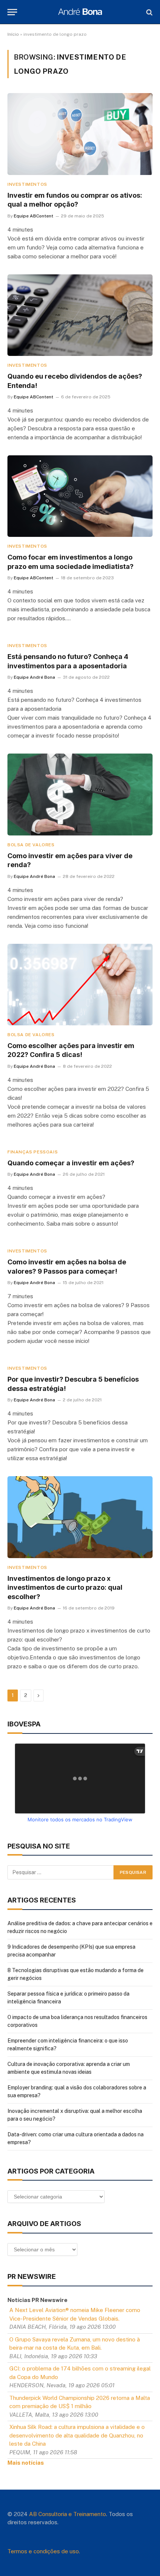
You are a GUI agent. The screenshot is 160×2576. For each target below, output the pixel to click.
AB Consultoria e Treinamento (68, 2514)
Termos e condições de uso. (44, 2551)
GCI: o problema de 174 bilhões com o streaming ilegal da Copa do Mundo (80, 2373)
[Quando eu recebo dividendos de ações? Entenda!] (80, 315)
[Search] (149, 12)
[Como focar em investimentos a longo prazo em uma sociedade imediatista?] (80, 496)
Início (13, 34)
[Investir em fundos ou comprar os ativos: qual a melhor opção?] (80, 134)
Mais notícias (26, 2463)
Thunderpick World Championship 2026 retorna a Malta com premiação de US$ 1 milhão (80, 2402)
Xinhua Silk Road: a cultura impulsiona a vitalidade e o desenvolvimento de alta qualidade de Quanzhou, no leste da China (77, 2435)
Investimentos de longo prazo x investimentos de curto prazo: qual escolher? (65, 1588)
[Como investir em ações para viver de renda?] (80, 794)
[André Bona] (80, 12)
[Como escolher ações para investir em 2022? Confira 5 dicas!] (80, 985)
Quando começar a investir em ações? (71, 1163)
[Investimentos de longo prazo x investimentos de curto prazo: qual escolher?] (80, 1517)
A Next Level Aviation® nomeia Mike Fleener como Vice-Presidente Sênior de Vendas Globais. (75, 2314)
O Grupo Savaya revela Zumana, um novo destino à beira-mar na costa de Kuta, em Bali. (75, 2344)
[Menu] (12, 12)
